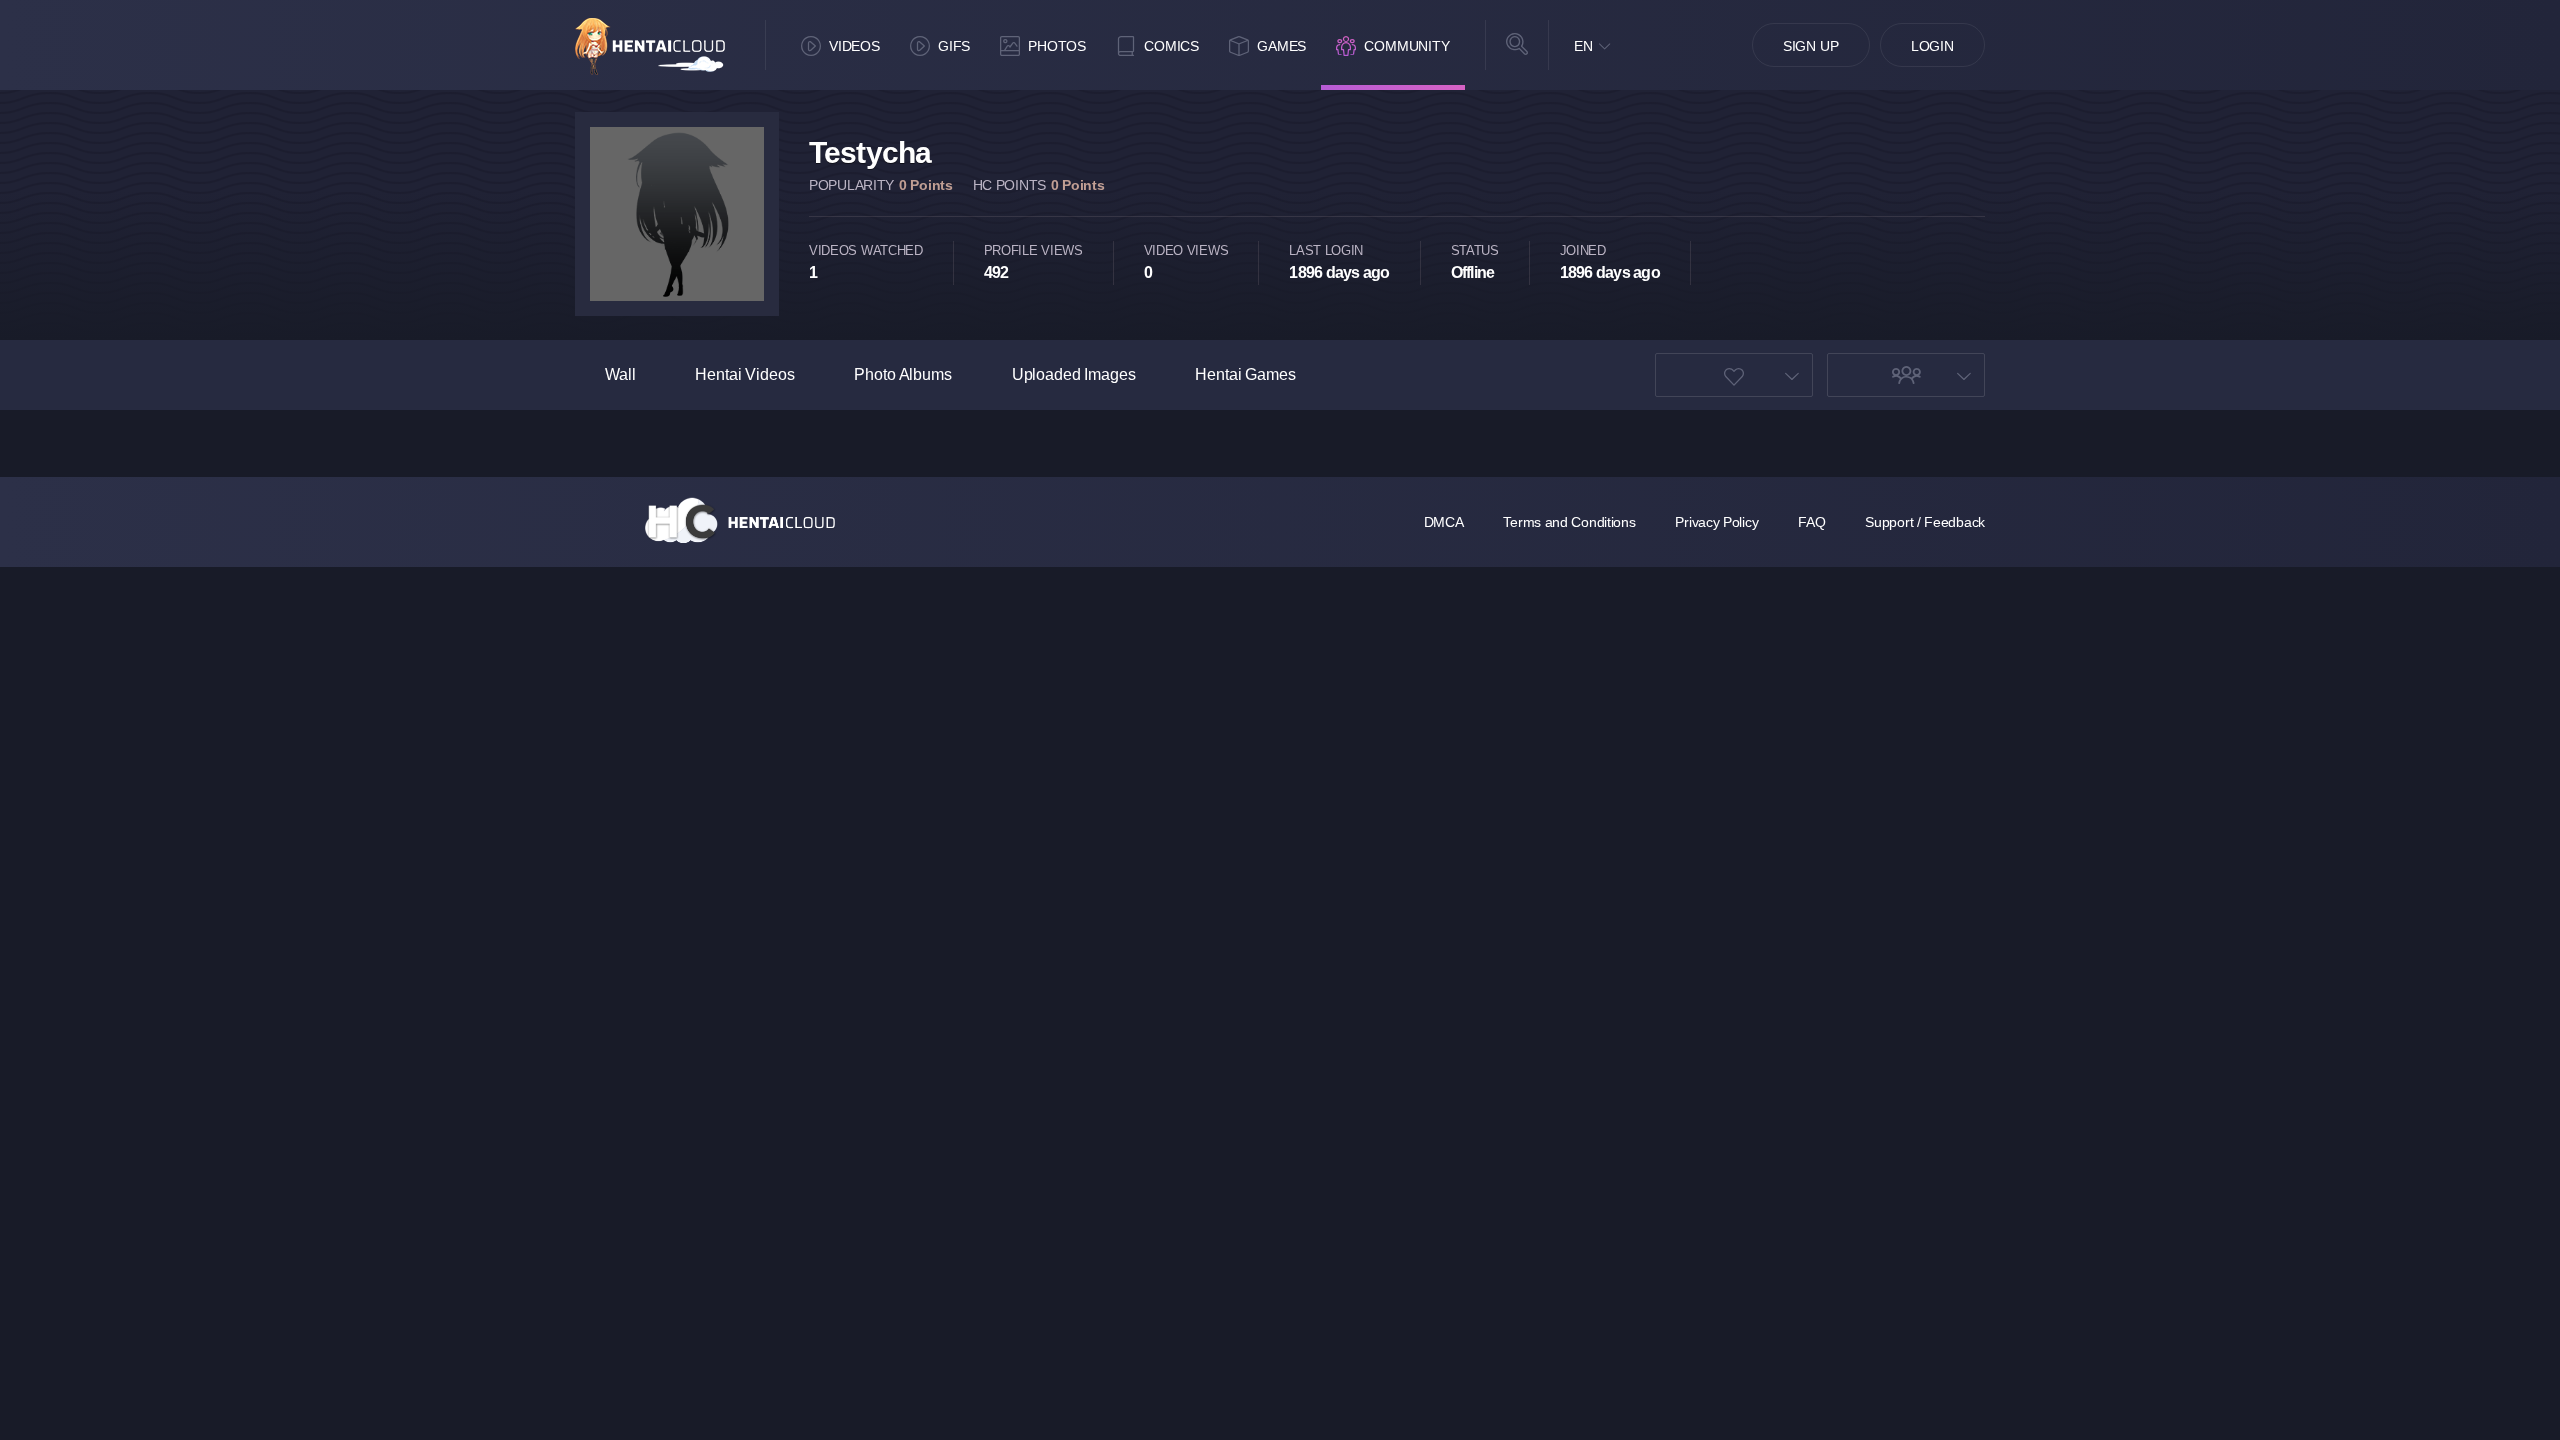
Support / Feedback (1925, 522)
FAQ (1811, 522)
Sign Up (1811, 46)
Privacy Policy (1716, 522)
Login (1932, 46)
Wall (620, 374)
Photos (1057, 46)
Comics (1171, 46)
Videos (854, 46)
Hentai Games (1245, 374)
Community (1407, 46)
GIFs (954, 46)
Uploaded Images (1074, 374)
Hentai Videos (744, 374)
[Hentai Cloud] (650, 46)
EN (1583, 46)
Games (1281, 46)
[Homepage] (740, 520)
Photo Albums (902, 374)
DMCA (1444, 522)
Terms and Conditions (1569, 522)
